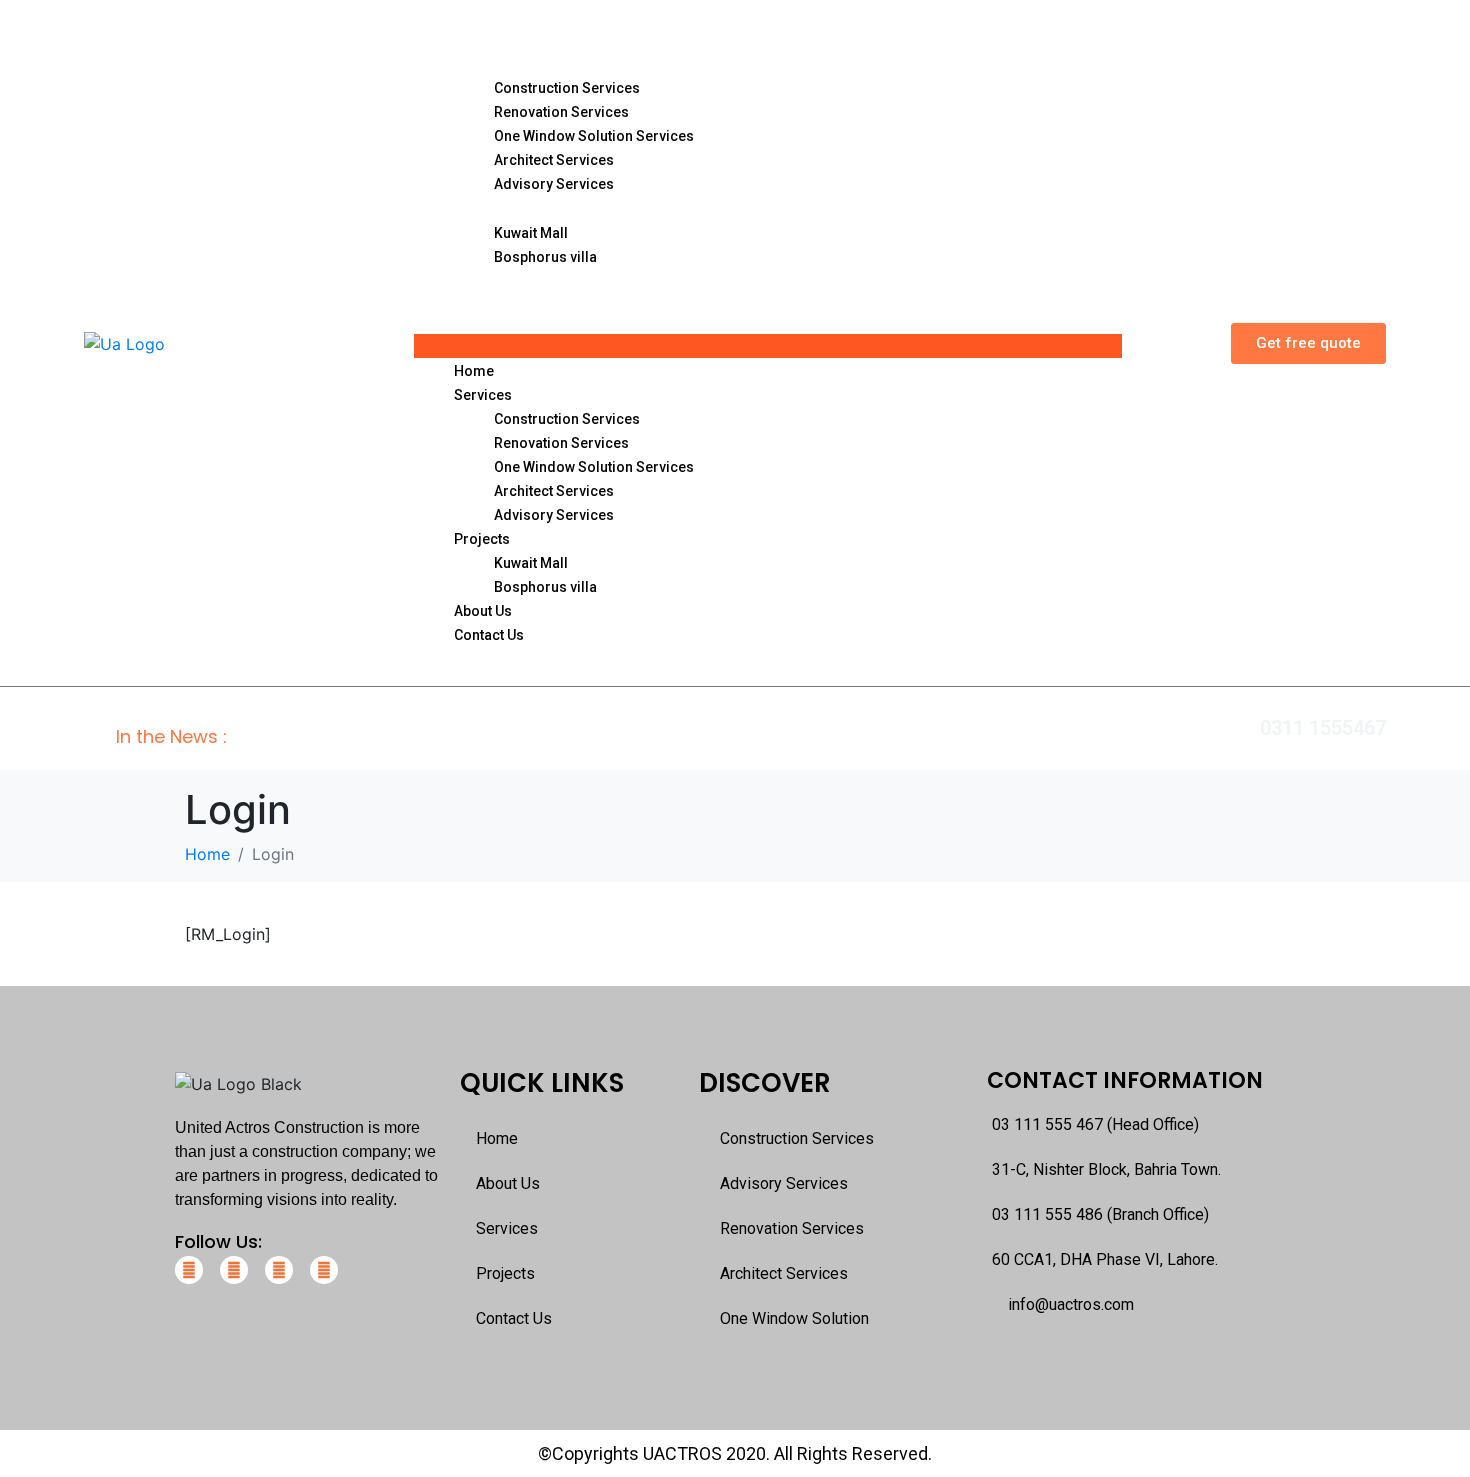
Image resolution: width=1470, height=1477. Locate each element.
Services (489, 62)
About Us (491, 280)
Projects (488, 207)
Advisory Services (554, 184)
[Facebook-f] (189, 1270)
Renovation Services (561, 112)
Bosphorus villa (545, 257)
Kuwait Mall (531, 233)
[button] (768, 346)
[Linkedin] (279, 1270)
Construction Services (567, 88)
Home (478, 37)
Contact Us (500, 305)
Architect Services (554, 160)
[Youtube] (324, 1270)
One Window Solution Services (594, 136)
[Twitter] (234, 1270)
